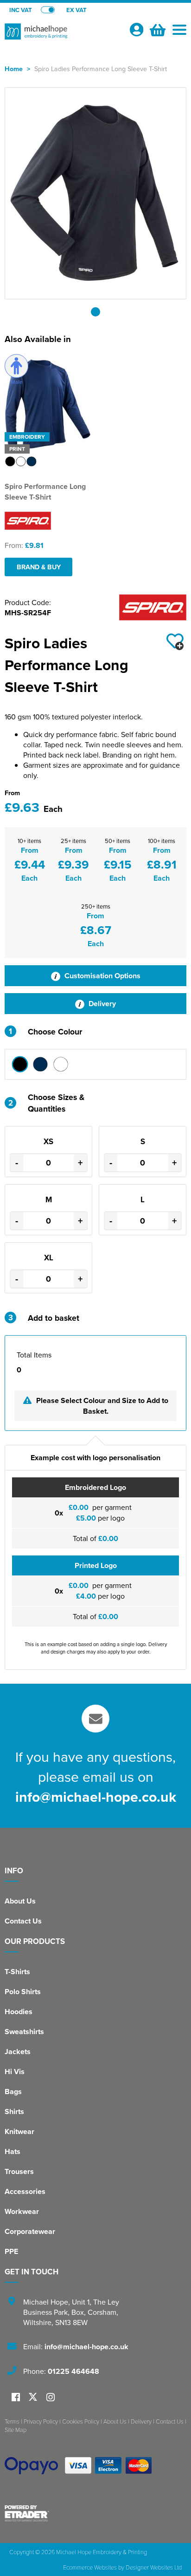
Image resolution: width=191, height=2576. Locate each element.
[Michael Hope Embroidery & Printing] (63, 35)
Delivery (101, 1004)
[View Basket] (157, 29)
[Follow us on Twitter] (34, 2397)
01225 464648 (73, 2371)
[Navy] (40, 1064)
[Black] (20, 1064)
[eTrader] (95, 2513)
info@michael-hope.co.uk (96, 1797)
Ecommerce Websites (90, 2567)
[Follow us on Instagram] (51, 2398)
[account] (136, 30)
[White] (61, 1064)
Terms (12, 2421)
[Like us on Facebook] (16, 2398)
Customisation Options (102, 976)
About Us (20, 1901)
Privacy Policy (41, 2421)
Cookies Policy (81, 2421)
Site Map (16, 2430)
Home (14, 69)
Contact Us (23, 1921)
